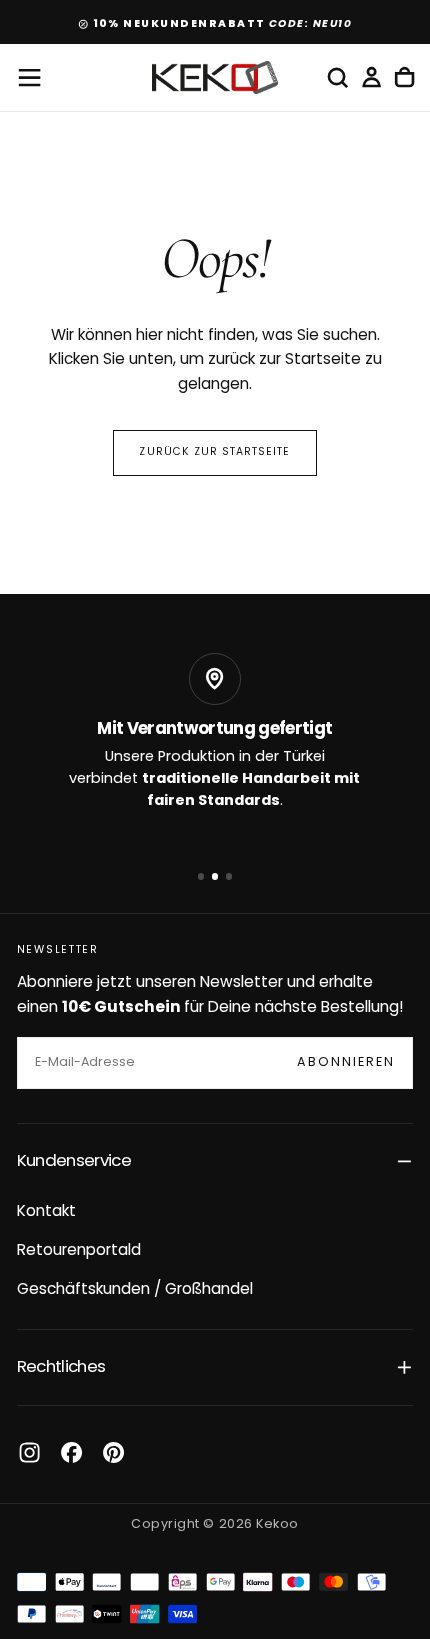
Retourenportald (79, 1251)
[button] (29, 77)
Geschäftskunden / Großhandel (135, 1290)
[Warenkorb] (404, 78)
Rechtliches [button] (61, 1367)
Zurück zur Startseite (214, 452)
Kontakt (46, 1212)
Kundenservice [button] (74, 1161)
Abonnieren (346, 1063)
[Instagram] (29, 1452)
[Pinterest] (113, 1452)
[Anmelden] (371, 78)
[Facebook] (71, 1452)
